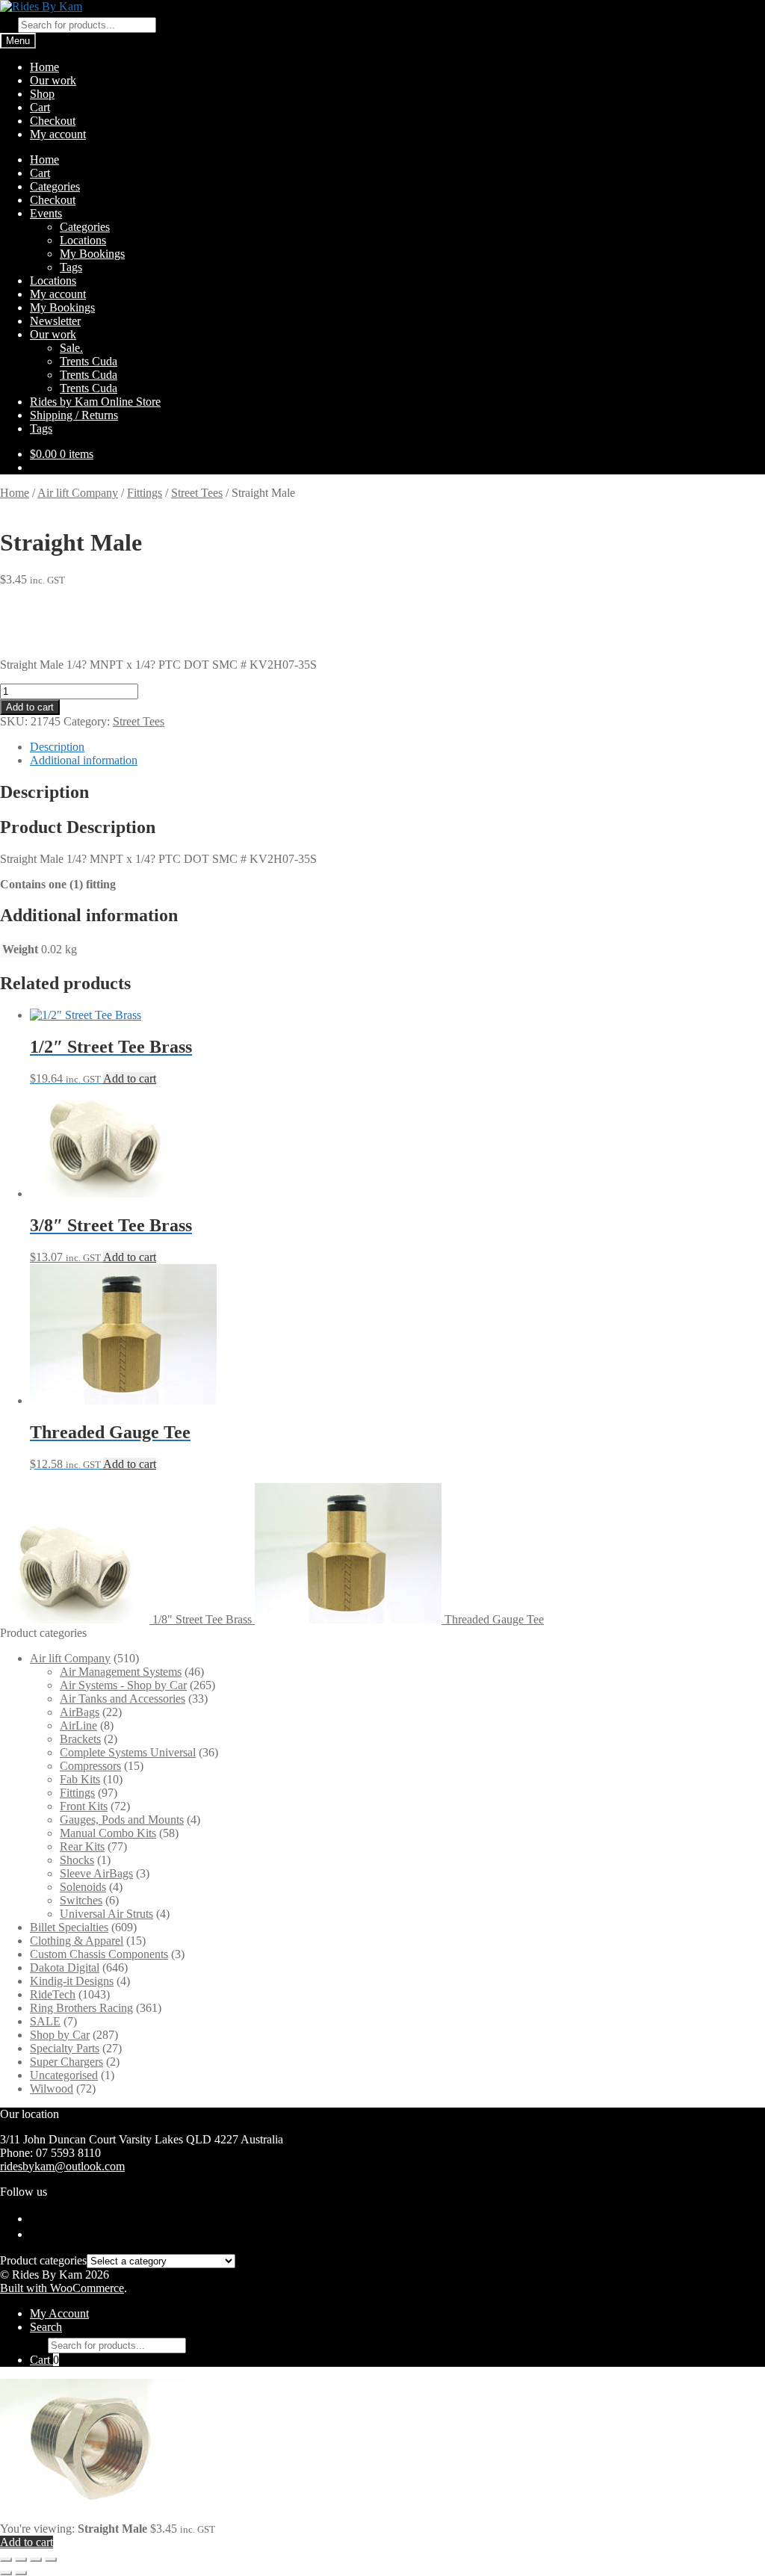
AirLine (78, 1725)
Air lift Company (78, 493)
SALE (45, 2021)
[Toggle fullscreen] (21, 2560)
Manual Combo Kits (108, 1833)
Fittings (145, 493)
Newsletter (55, 321)
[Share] (36, 2560)
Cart (40, 107)
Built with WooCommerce (62, 2288)
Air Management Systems (121, 1672)
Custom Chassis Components (99, 1954)
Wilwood (52, 2089)
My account (58, 134)
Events (46, 213)
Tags (71, 267)
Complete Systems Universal (128, 1752)
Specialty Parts (65, 2048)
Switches (81, 1900)
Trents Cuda (89, 361)
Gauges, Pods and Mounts (122, 1820)
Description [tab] (57, 747)
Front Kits (84, 1806)
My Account (59, 2313)
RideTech (53, 1994)
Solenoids (83, 1887)
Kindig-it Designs (72, 1981)
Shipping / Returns (74, 415)
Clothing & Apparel (77, 1941)
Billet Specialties (69, 1927)
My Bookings (92, 254)
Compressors (90, 1766)
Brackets (80, 1739)
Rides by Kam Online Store (95, 402)
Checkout (53, 121)
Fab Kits (80, 1779)
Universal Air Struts (106, 1914)
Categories (55, 186)
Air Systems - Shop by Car (123, 1685)
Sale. (71, 348)
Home (44, 67)
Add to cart (30, 707)
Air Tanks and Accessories (123, 1699)
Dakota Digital (65, 1967)
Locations (83, 240)
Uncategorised (64, 2075)
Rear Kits (82, 1846)
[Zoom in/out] (6, 2560)
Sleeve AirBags (96, 1873)
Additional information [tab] (84, 760)
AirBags (80, 1712)
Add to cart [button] (130, 1078)
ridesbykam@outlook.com (62, 2166)
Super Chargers (66, 2062)
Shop (42, 94)
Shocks (77, 1860)
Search (46, 2327)
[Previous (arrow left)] (6, 2573)
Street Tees (197, 493)
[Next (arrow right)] (21, 2573)
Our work (53, 80)
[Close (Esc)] (51, 2560)
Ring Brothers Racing (81, 2008)
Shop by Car (60, 2035)
